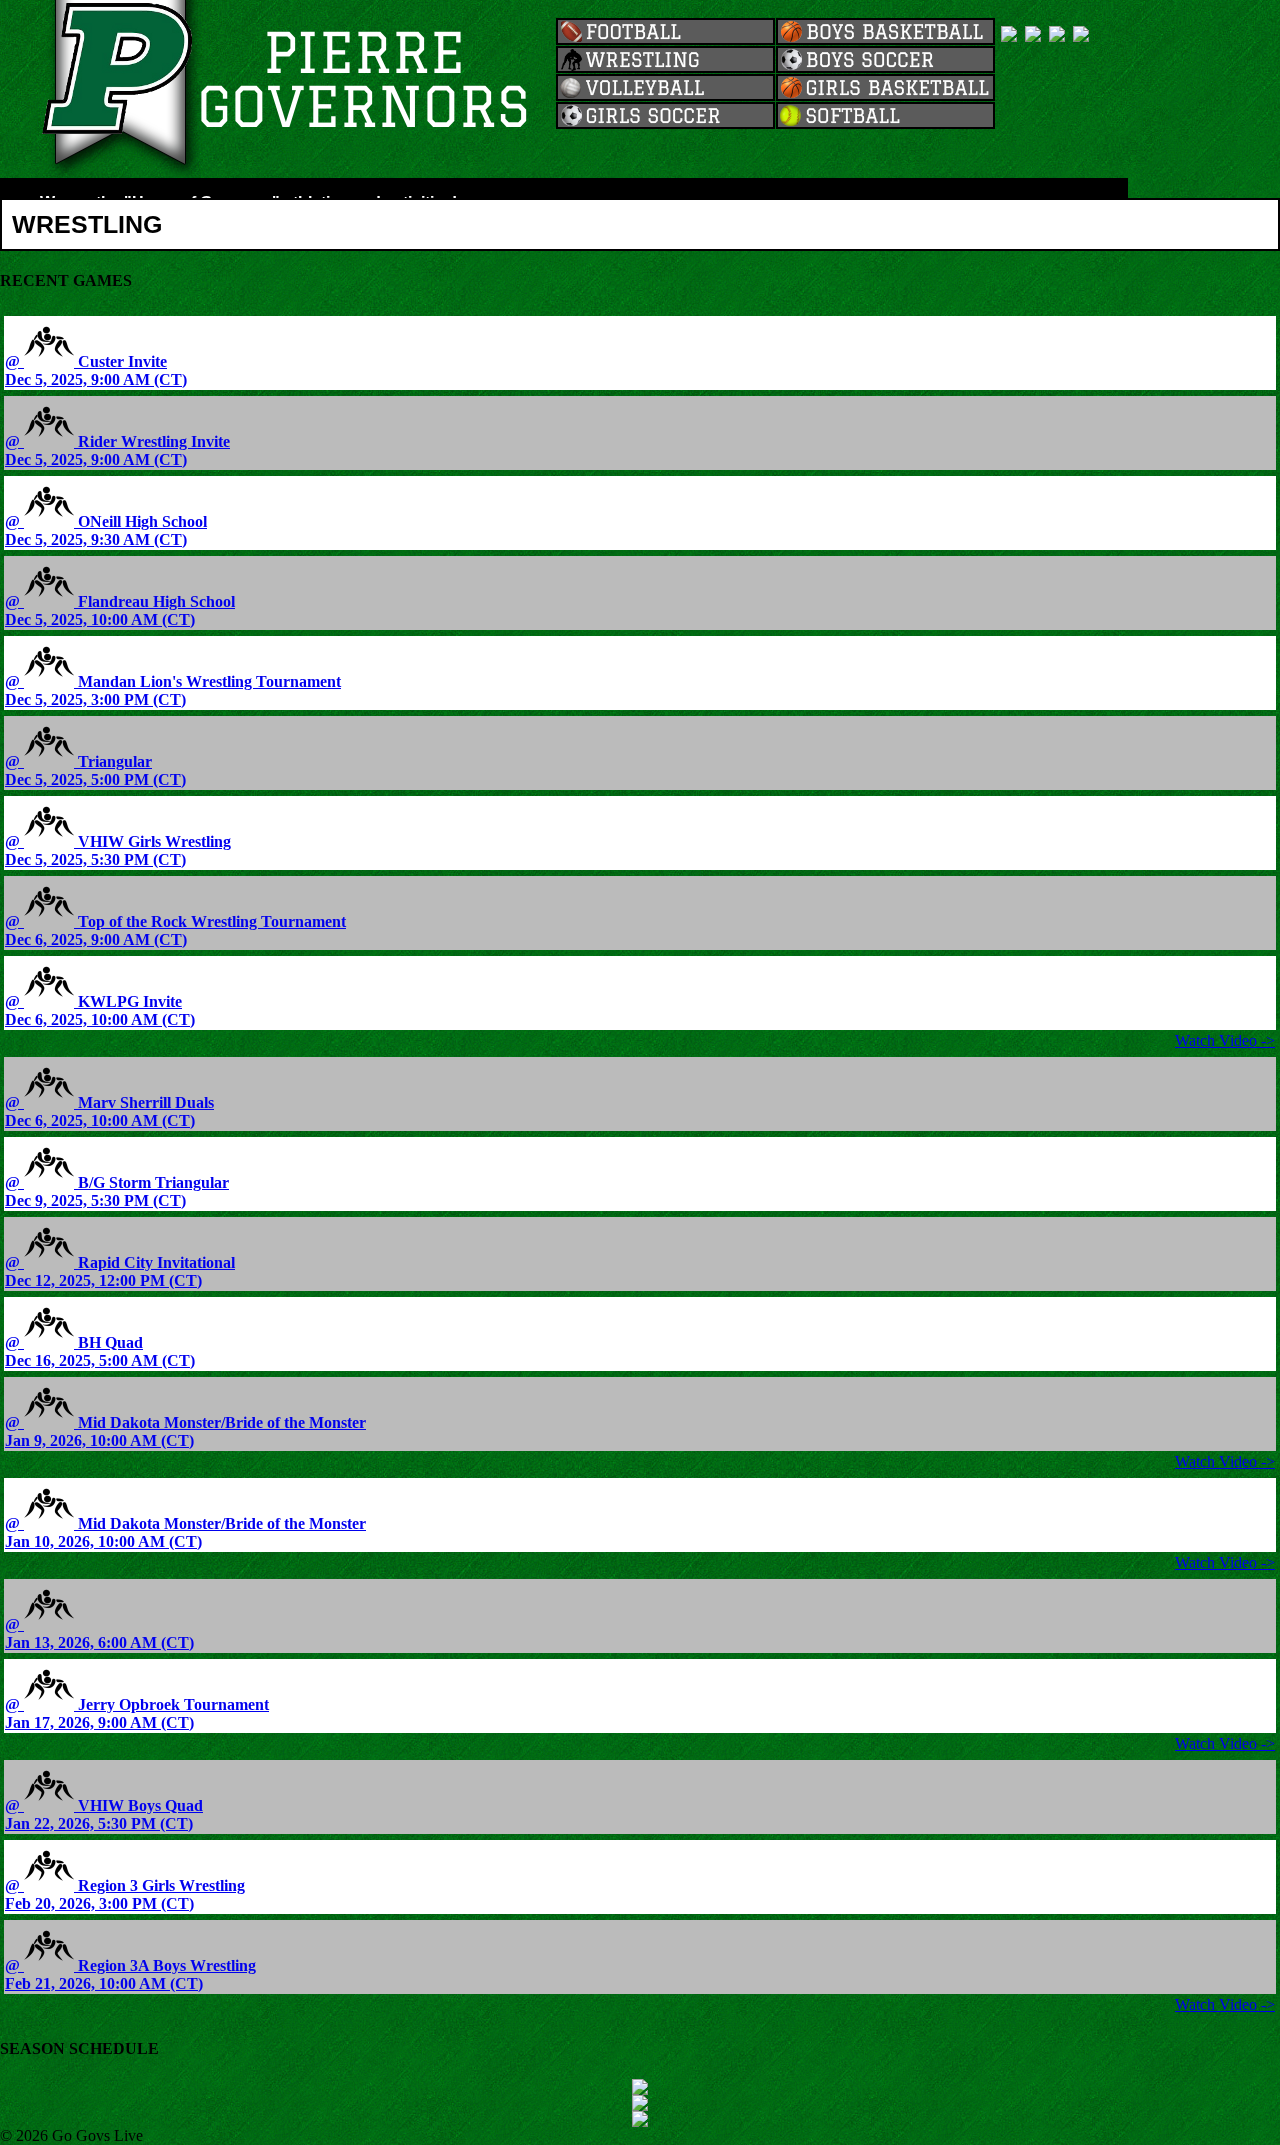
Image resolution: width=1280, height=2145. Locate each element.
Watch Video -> (1225, 1040)
